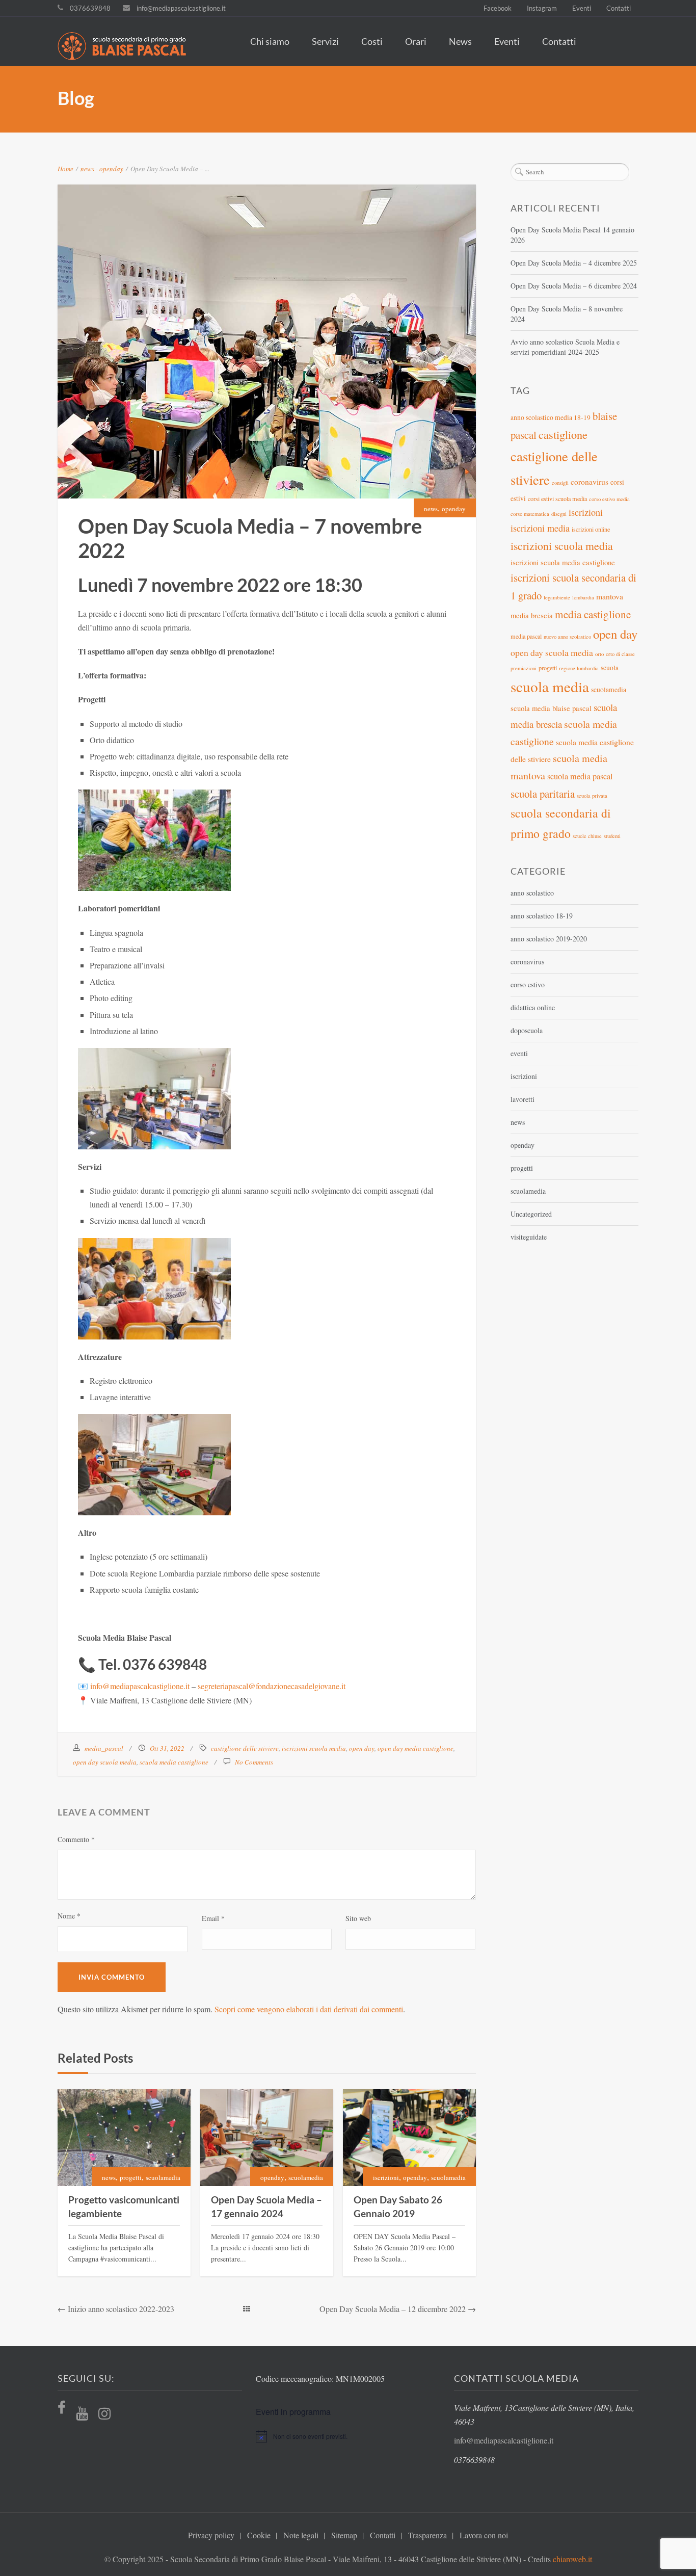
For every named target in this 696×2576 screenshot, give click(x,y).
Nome (69, 1916)
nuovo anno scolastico (567, 637)
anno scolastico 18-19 (542, 916)
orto (599, 654)
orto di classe (620, 654)
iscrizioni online (591, 529)
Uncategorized (531, 1214)
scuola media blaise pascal (551, 708)
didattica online (533, 1007)
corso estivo (528, 984)
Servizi (325, 41)
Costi (372, 41)
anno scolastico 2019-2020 (549, 939)
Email (213, 1918)
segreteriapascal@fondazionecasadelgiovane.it (272, 1686)
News (460, 41)
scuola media (550, 686)
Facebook (498, 8)
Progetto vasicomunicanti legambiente (124, 2206)
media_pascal (104, 1748)
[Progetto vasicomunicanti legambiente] (124, 2138)
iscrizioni (386, 2177)
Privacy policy (211, 2535)
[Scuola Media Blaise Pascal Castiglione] (127, 47)
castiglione (563, 434)
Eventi (582, 8)
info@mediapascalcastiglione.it (181, 8)
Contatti (619, 8)
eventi (519, 1053)
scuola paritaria (543, 794)
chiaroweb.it (572, 2559)
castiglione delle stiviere (245, 1748)
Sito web (358, 1918)
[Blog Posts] (247, 2309)
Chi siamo (270, 41)
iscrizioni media (540, 528)
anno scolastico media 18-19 (551, 417)
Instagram (542, 8)
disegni (559, 514)
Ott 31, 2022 (167, 1748)
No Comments (254, 1762)
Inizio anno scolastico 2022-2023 (121, 2309)
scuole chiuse (587, 836)
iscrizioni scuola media (314, 1748)
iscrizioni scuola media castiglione (563, 562)
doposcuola (527, 1030)
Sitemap (344, 2535)
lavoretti (523, 1099)
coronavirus (590, 481)
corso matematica (530, 514)
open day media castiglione (416, 1748)
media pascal (526, 636)
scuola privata (592, 796)
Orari (416, 41)
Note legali (301, 2535)
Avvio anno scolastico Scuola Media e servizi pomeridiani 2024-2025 (565, 347)
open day (362, 1748)
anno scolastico (532, 893)
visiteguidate (529, 1237)
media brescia (532, 615)
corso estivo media (609, 499)
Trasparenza (427, 2535)
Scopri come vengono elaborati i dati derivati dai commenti (309, 2009)
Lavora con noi (484, 2535)
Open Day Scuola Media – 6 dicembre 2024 (574, 286)
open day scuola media (105, 1762)
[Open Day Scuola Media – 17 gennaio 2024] (267, 2138)
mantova (610, 596)
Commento (76, 1839)
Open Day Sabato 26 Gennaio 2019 (398, 2206)
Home (65, 169)
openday (111, 169)
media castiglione (593, 614)
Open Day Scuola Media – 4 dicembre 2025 (574, 263)
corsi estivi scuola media (557, 498)
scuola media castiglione (174, 1762)
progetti (131, 2177)
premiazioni (524, 668)
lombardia (583, 597)
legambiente (557, 597)
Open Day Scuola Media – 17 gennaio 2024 (266, 2206)
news (87, 169)
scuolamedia (163, 2177)
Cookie (259, 2535)
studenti (612, 836)
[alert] (348, 2436)
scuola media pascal (580, 776)
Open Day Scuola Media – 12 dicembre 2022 (393, 2309)
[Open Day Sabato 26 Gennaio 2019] (409, 2138)
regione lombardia (579, 668)
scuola (610, 668)
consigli (560, 483)
